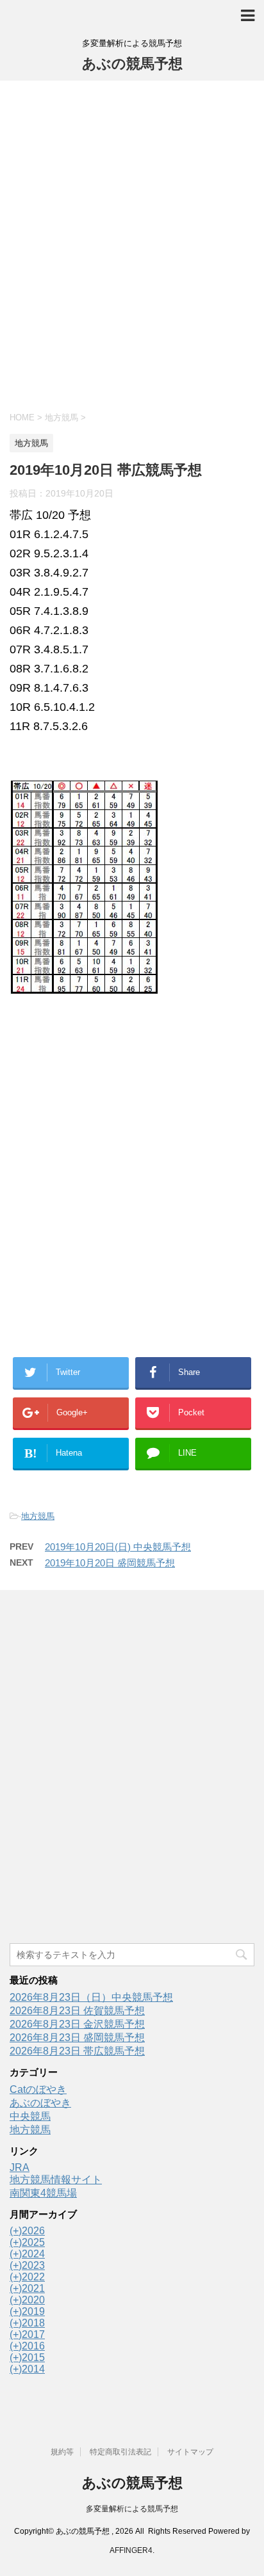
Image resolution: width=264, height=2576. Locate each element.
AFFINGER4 (131, 2550)
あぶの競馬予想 (132, 64)
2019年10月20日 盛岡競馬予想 (110, 1563)
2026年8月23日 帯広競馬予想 (77, 2051)
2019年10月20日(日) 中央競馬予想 (118, 1547)
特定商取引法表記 (120, 2452)
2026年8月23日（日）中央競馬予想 (91, 1997)
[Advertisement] (132, 244)
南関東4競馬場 (43, 2193)
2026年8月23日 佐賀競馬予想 (77, 2011)
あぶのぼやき (40, 2103)
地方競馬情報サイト (56, 2180)
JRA (20, 2167)
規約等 (62, 2452)
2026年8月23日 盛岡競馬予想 (77, 2038)
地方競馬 (38, 1516)
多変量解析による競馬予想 (132, 2509)
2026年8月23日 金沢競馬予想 (77, 2024)
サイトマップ (190, 2452)
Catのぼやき (38, 2089)
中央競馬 (30, 2116)
